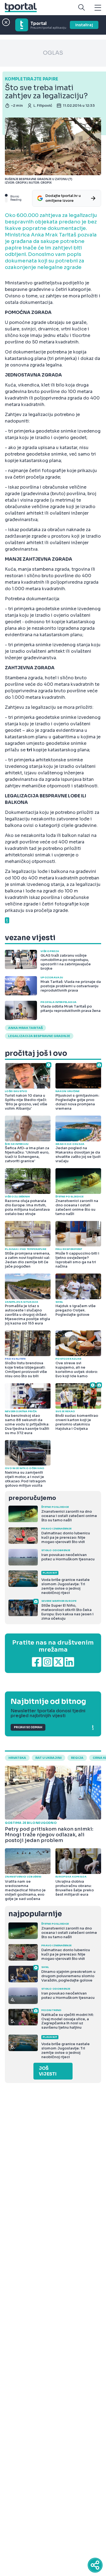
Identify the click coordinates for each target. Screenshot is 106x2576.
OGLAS (53, 53)
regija (77, 1758)
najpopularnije (35, 1914)
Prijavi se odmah (28, 1727)
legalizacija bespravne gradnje (39, 1036)
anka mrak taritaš (25, 1028)
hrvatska (17, 1758)
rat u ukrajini (49, 1758)
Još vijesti (48, 2071)
